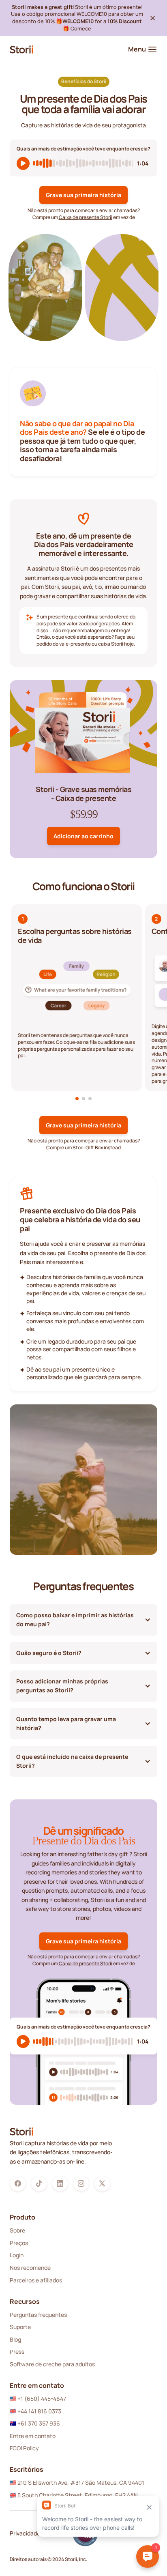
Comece (80, 28)
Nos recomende (30, 2268)
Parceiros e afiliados (36, 2280)
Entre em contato (33, 2436)
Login (17, 2255)
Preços (19, 2243)
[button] (77, 1099)
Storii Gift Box (88, 1147)
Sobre (17, 2230)
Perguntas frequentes (38, 2315)
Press (17, 2352)
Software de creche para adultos (52, 2364)
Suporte (20, 2327)
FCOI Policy (24, 2448)
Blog (15, 2339)
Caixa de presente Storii (86, 217)
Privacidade (25, 2533)
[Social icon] (18, 2183)
